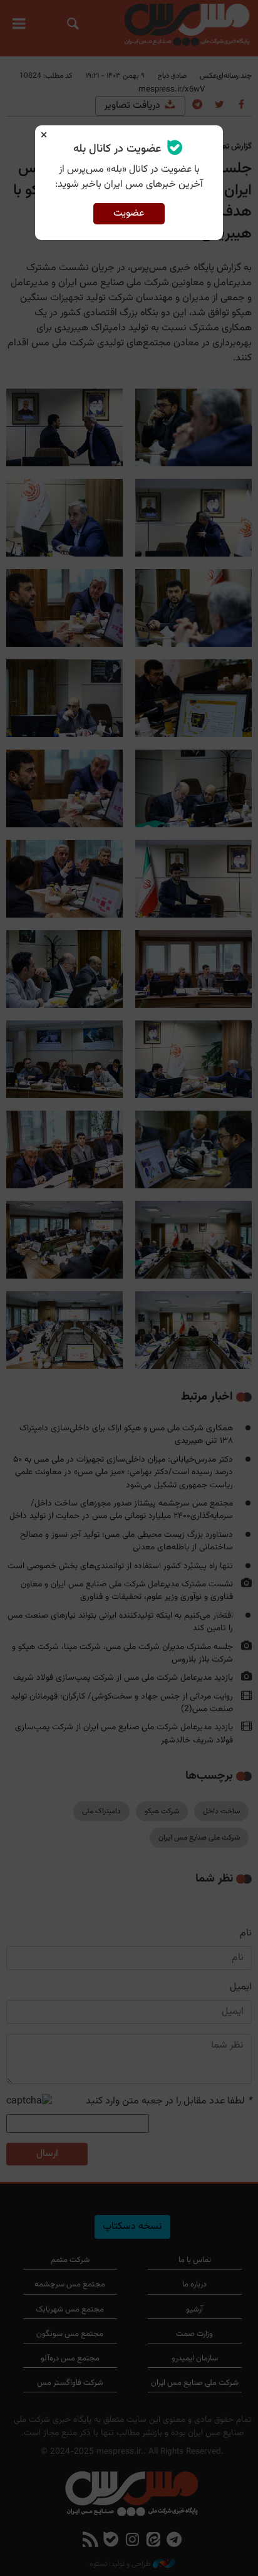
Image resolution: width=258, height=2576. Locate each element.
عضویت (129, 213)
